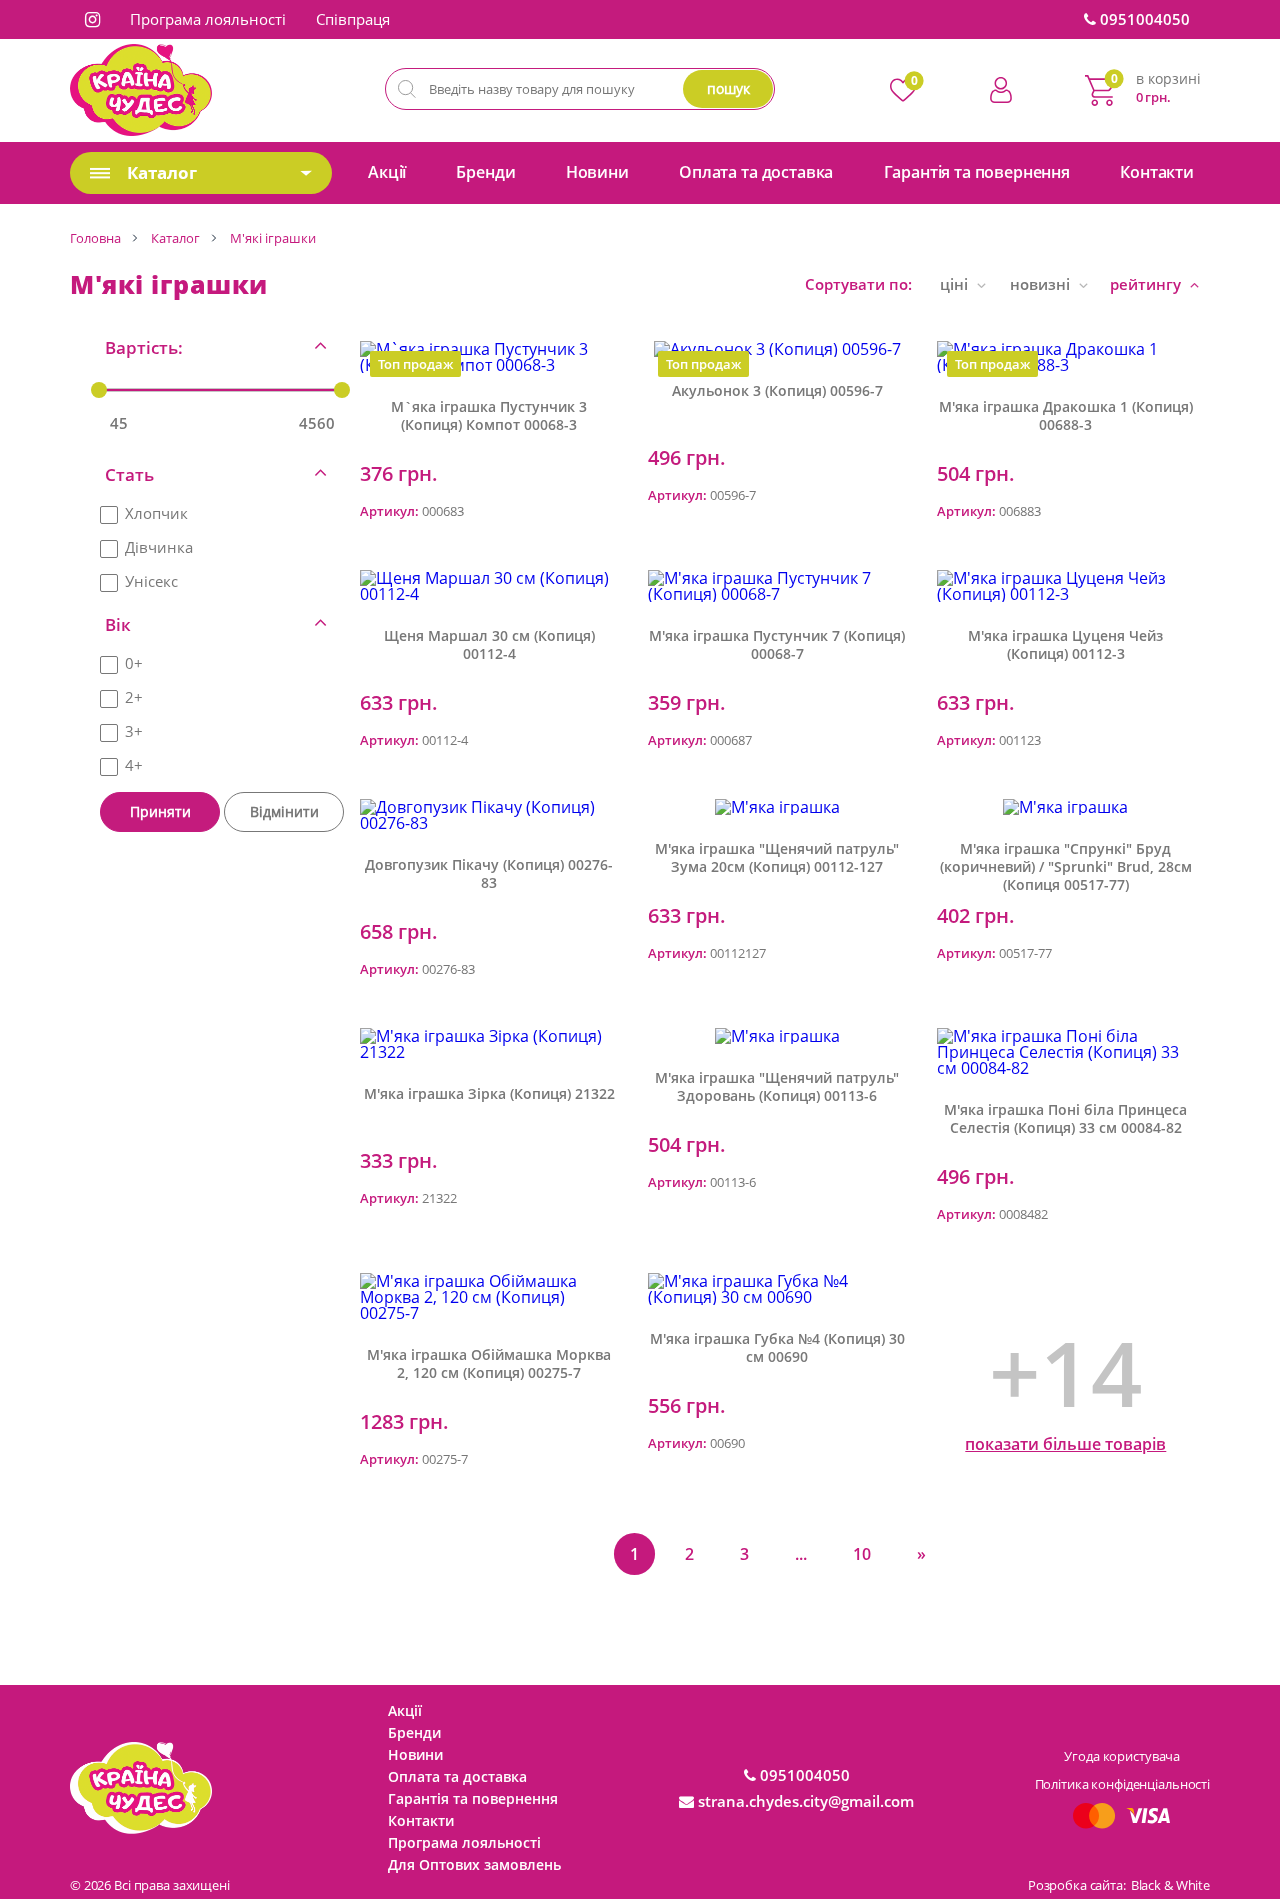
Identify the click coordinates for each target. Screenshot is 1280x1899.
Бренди (485, 172)
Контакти (1157, 172)
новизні (1042, 284)
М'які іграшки (273, 238)
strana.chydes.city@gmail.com (804, 1801)
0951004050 (1143, 19)
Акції (387, 172)
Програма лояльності (208, 19)
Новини (597, 172)
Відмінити (284, 811)
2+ (134, 697)
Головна (95, 238)
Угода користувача (1122, 1756)
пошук (728, 88)
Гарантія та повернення (977, 172)
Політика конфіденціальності (1123, 1784)
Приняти (160, 811)
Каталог (175, 238)
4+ (134, 765)
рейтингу (1147, 284)
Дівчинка (159, 547)
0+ (134, 663)
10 (862, 1554)
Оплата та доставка (756, 172)
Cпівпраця (353, 19)
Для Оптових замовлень (474, 1864)
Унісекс (151, 581)
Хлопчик (156, 513)
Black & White (1170, 1885)
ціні (956, 284)
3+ (134, 731)
